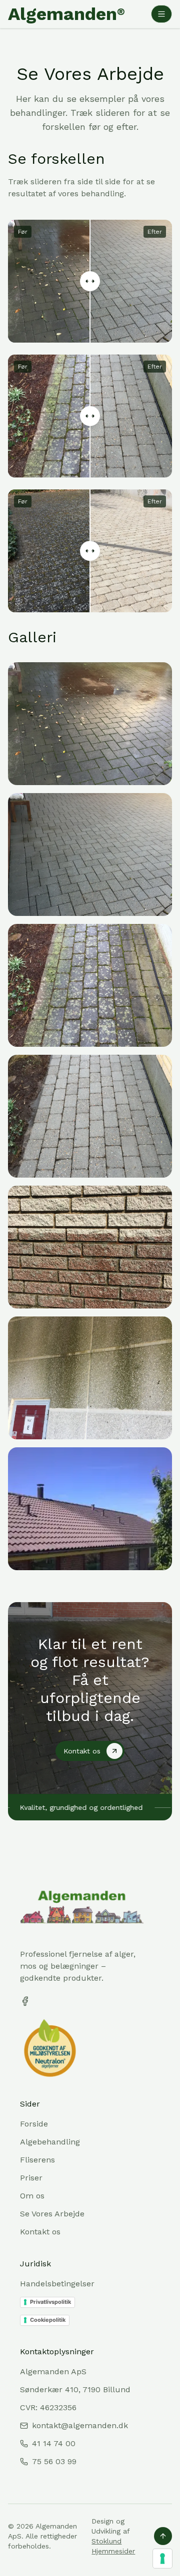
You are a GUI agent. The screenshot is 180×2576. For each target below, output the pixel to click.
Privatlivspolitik (50, 2302)
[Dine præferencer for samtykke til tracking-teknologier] (162, 2559)
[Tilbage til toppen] (163, 2536)
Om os (32, 2196)
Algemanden (66, 14)
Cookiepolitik (48, 2320)
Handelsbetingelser (57, 2284)
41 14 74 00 (54, 2443)
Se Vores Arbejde (52, 2214)
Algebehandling (50, 2142)
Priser (31, 2178)
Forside (34, 2124)
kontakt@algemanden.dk (80, 2425)
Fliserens (37, 2160)
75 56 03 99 (54, 2461)
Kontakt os (40, 2232)
